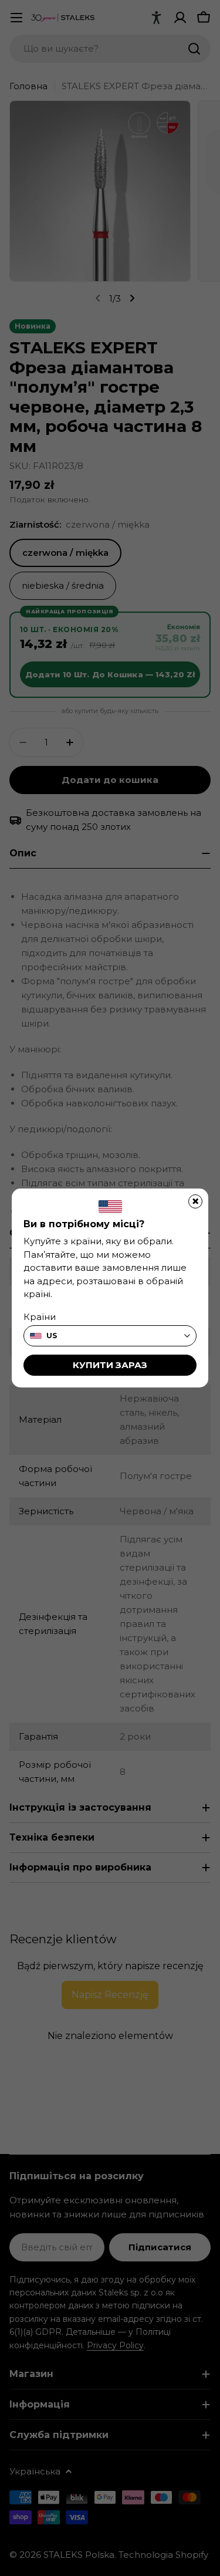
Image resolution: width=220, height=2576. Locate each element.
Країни (40, 1317)
